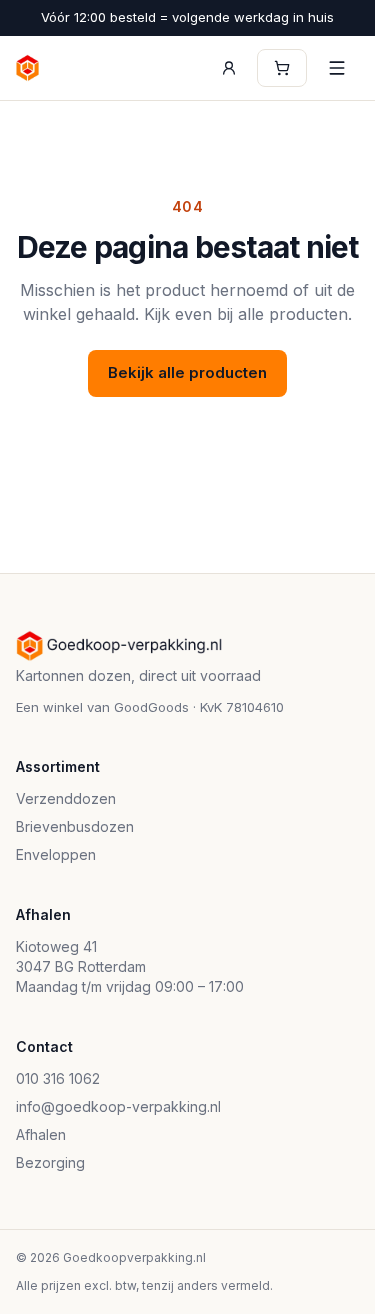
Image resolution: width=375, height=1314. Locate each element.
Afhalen (41, 1134)
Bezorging (50, 1162)
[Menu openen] (337, 68)
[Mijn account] (229, 68)
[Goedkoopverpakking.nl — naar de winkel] (27, 68)
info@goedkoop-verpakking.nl (118, 1106)
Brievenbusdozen (75, 826)
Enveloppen (56, 854)
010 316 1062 (58, 1078)
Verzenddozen (66, 798)
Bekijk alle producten (187, 372)
